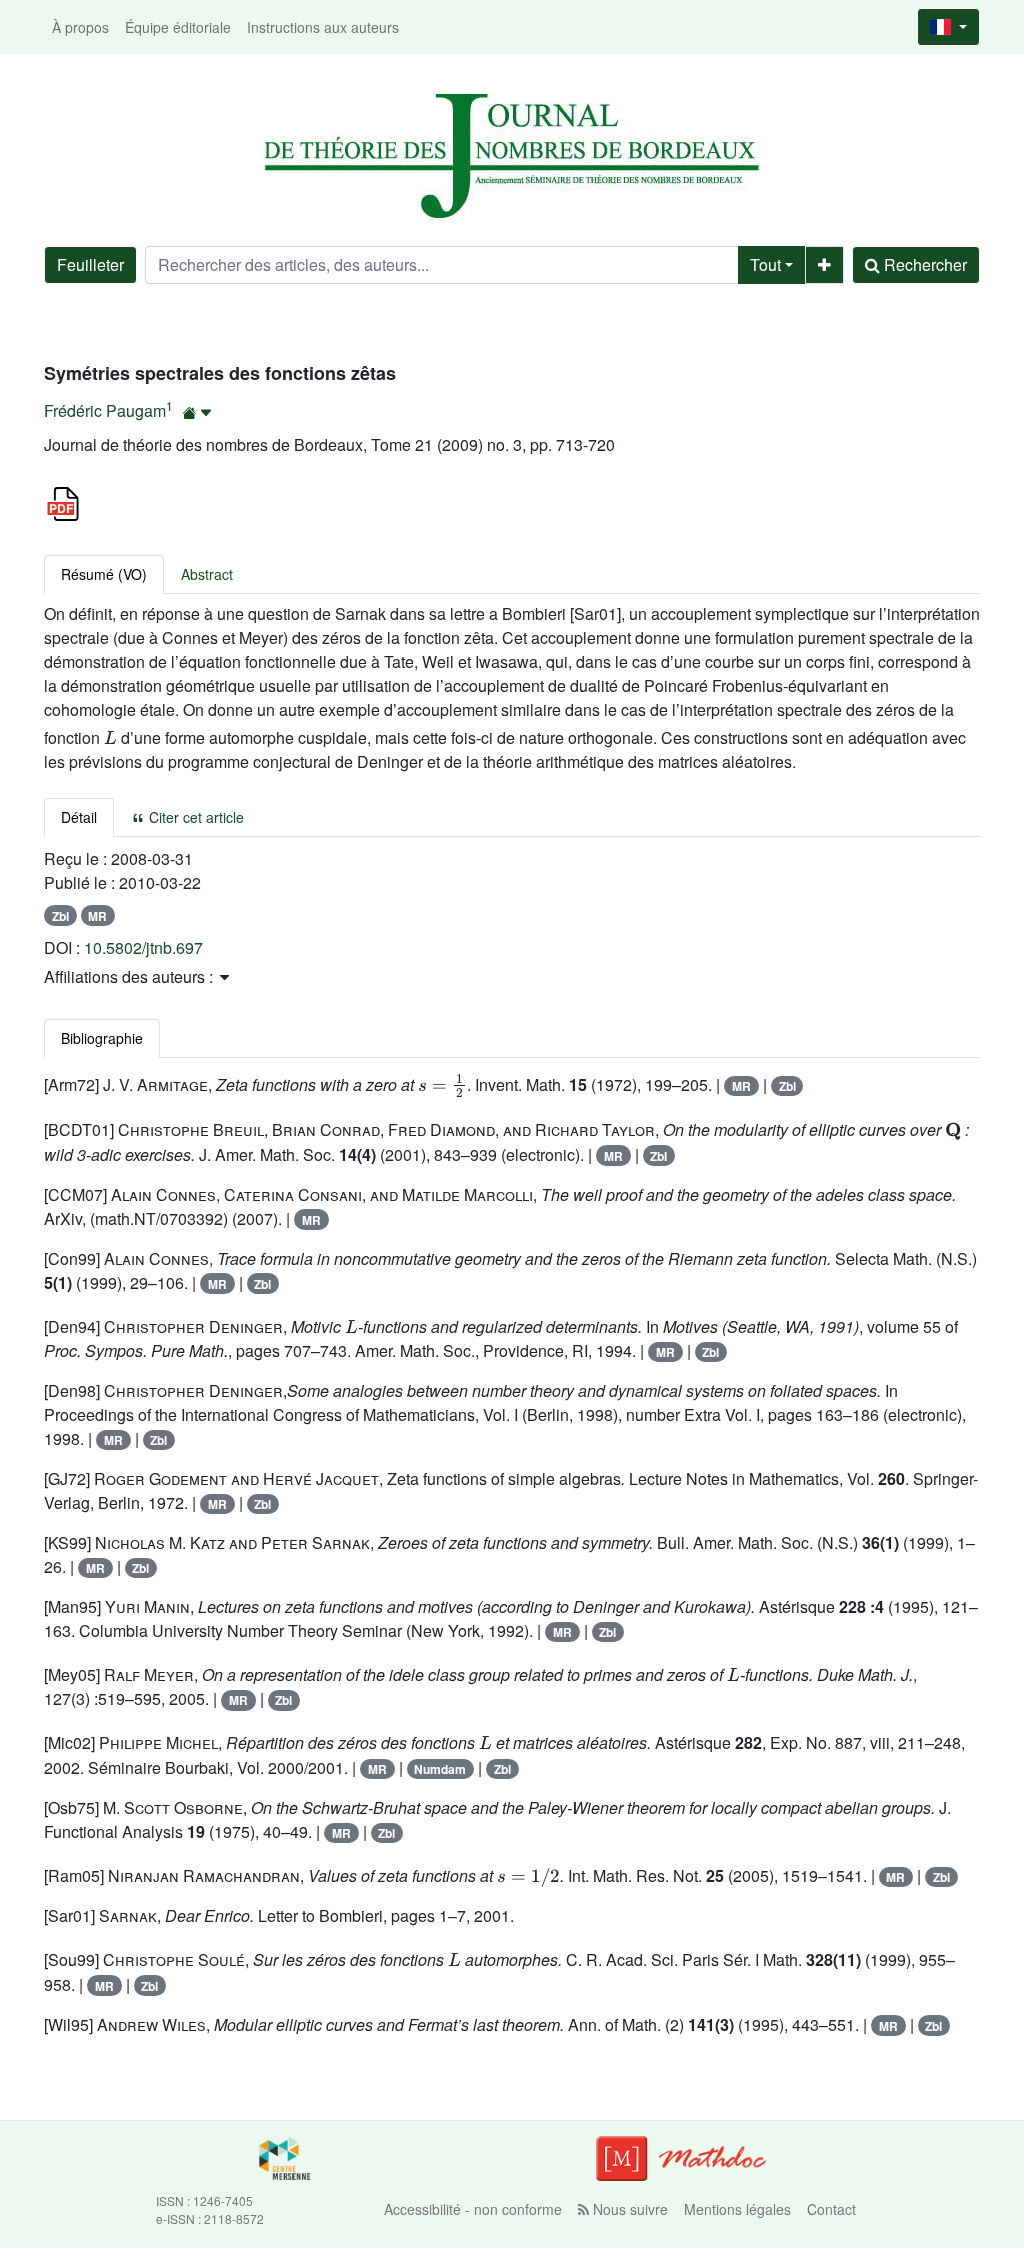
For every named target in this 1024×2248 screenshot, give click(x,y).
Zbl (60, 916)
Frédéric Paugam (105, 410)
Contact (831, 2209)
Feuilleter (90, 264)
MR (97, 916)
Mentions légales (737, 2209)
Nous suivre (628, 2209)
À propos (80, 27)
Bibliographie (102, 1038)
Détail (79, 817)
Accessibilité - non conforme (473, 2209)
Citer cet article (194, 817)
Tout (765, 264)
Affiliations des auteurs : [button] (130, 976)
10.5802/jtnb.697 (143, 947)
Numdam (440, 1769)
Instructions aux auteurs (323, 27)
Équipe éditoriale (178, 27)
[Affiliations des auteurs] (197, 412)
